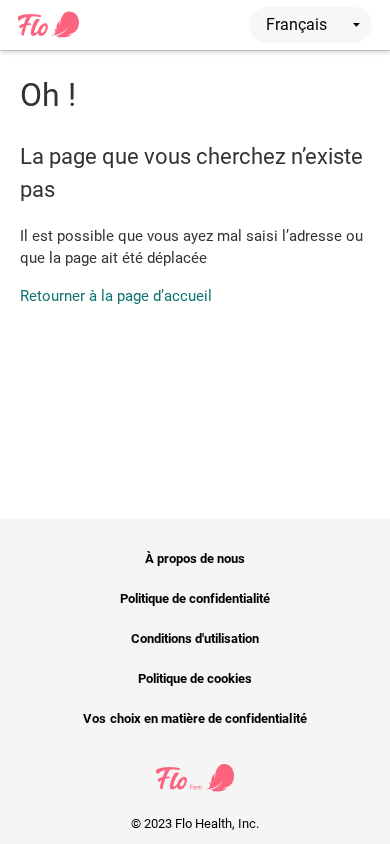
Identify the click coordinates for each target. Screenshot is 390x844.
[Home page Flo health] (49, 34)
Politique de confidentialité (195, 598)
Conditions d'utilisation (195, 638)
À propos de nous (195, 558)
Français (298, 24)
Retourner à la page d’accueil (116, 296)
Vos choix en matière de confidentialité (194, 718)
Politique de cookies (195, 678)
